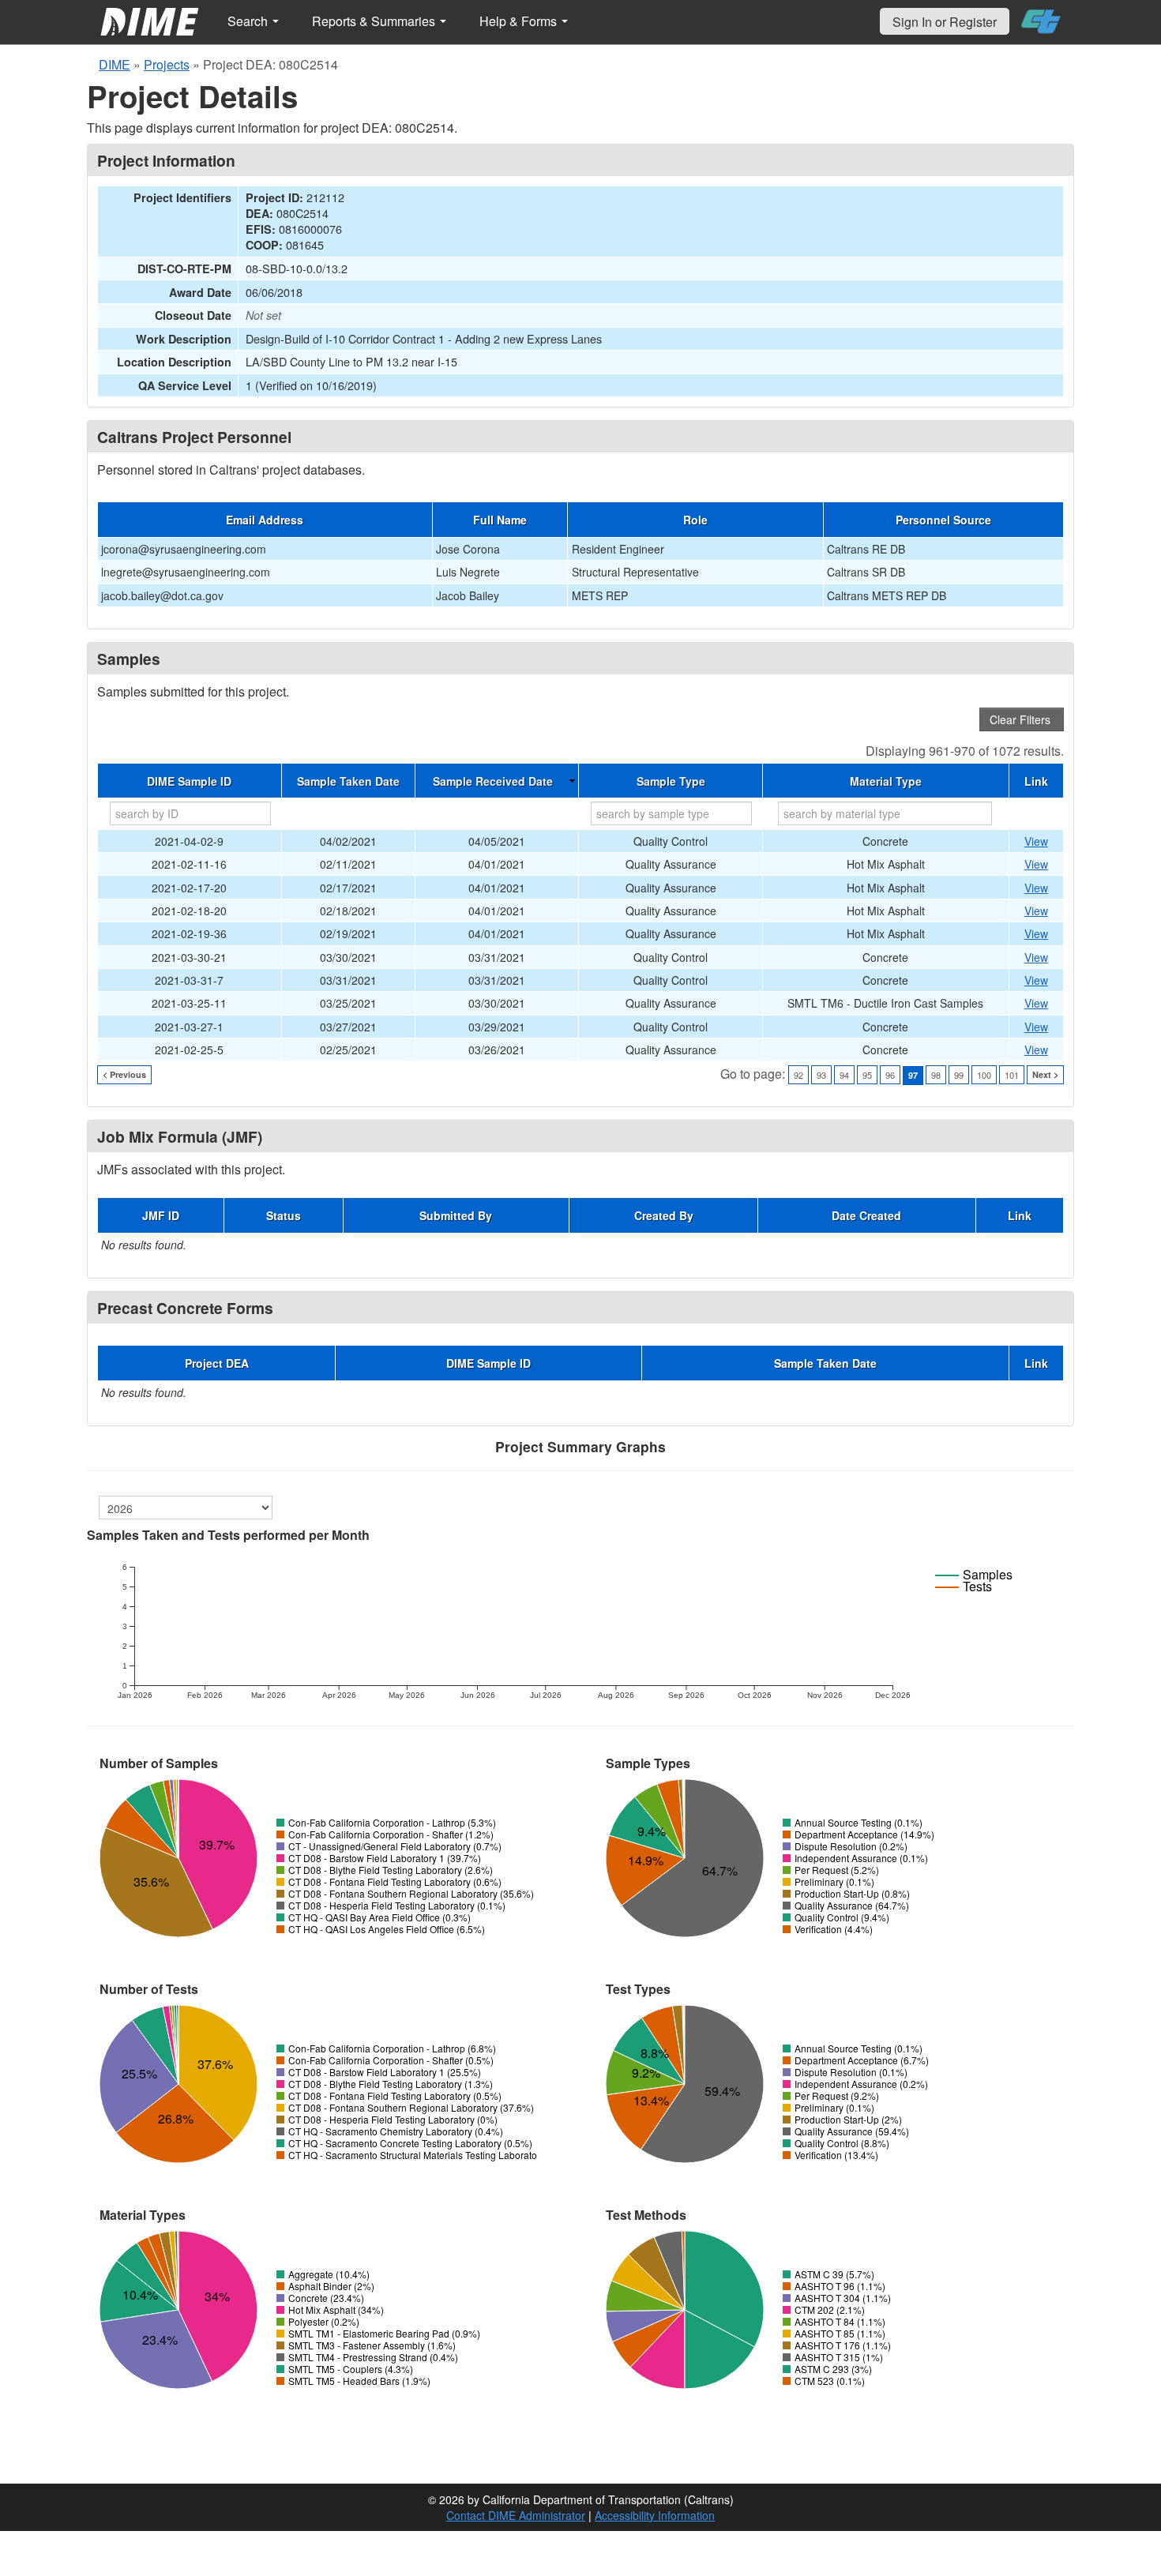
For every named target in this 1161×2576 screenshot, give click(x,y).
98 (936, 1075)
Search (249, 21)
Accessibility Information (655, 2515)
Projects (167, 64)
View (1036, 841)
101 (1012, 1075)
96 (890, 1075)
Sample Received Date (493, 781)
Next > (1045, 1074)
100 (984, 1075)
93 (821, 1075)
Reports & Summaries (375, 21)
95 (867, 1075)
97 (913, 1075)
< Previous (124, 1074)
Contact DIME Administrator (516, 2515)
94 (844, 1075)
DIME (115, 64)
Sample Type (671, 781)
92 (798, 1075)
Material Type (886, 781)
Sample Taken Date (348, 781)
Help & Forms (520, 21)
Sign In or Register (945, 22)
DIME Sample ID (189, 781)
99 (959, 1075)
